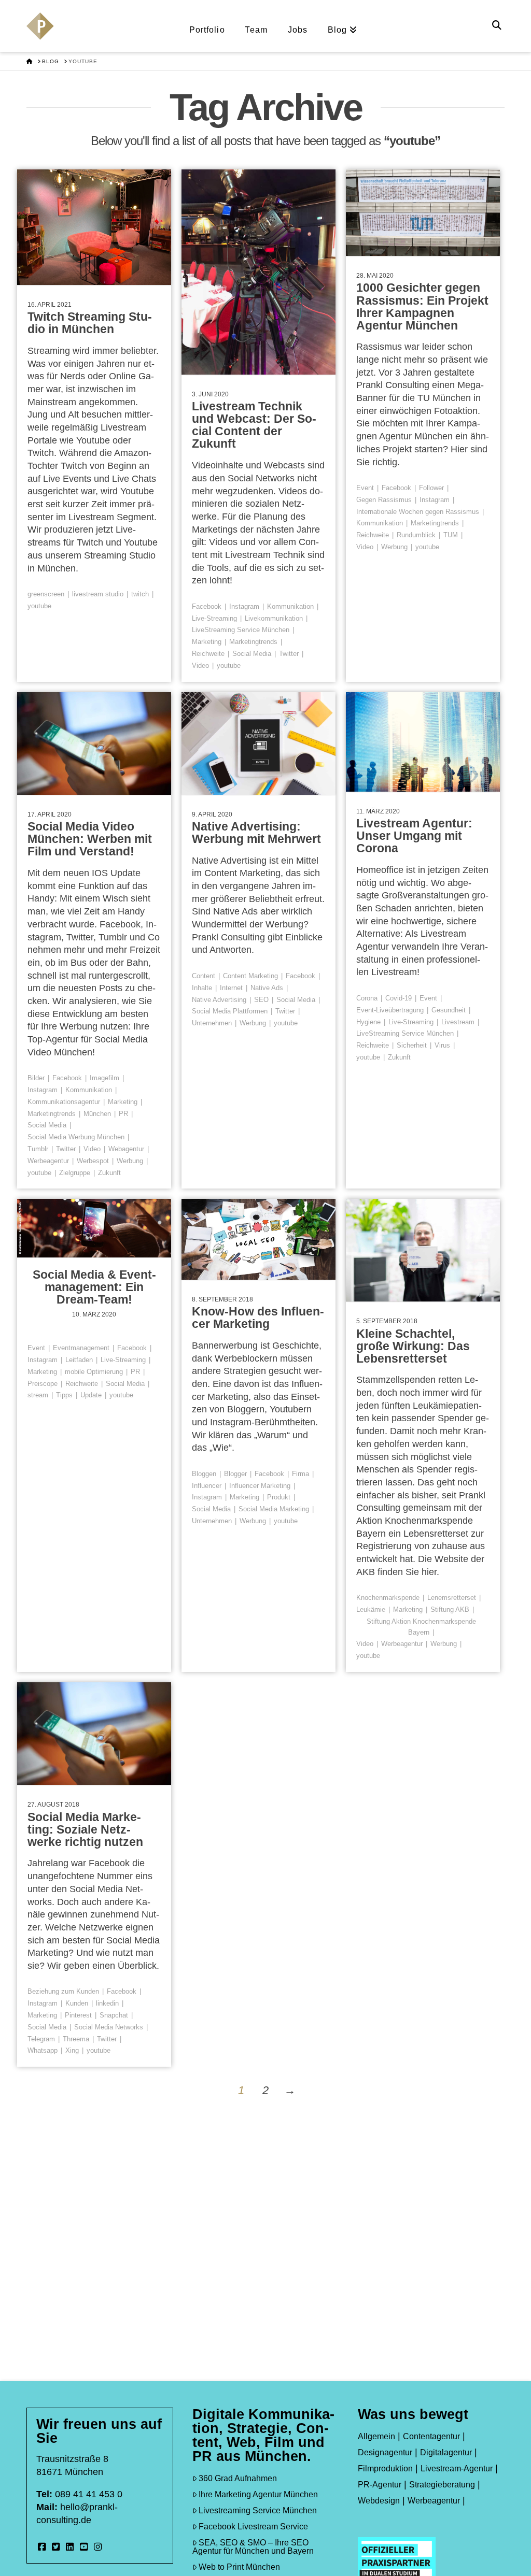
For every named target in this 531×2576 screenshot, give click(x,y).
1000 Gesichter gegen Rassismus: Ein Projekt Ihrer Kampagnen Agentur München (422, 306)
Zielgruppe (75, 1173)
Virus (442, 1045)
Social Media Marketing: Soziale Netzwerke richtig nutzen (85, 1829)
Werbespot (93, 1161)
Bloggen (204, 1474)
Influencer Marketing (260, 1486)
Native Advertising (219, 1000)
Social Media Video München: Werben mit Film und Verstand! (90, 839)
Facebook (207, 606)
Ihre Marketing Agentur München (258, 2494)
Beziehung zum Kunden (63, 1991)
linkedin (107, 2003)
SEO (261, 1000)
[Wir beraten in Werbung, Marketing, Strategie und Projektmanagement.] (40, 32)
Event (365, 488)
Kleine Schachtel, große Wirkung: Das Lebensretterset (413, 1346)
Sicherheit (412, 1045)
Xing (72, 2050)
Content (204, 976)
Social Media (252, 654)
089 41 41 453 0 (89, 2494)
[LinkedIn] (70, 2547)
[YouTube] (84, 2547)
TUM (451, 535)
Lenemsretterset (452, 1598)
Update (91, 1395)
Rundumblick (416, 535)
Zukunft (109, 1173)
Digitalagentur (446, 2452)
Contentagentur (431, 2436)
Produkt (279, 1497)
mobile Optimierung (94, 1372)
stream (38, 1395)
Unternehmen (212, 1023)
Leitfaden (79, 1360)
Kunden (77, 2003)
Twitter (289, 654)
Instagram (244, 606)
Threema (76, 2039)
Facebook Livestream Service (253, 2527)
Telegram (41, 2039)
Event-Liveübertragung (390, 1010)
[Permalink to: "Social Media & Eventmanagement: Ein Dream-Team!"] (94, 1228)
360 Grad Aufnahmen (238, 2478)
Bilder (36, 1078)
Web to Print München (239, 2567)
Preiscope (43, 1384)
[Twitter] (56, 2547)
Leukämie (371, 1609)
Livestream (458, 1022)
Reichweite (208, 654)
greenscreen (46, 594)
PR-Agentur (380, 2485)
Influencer (207, 1486)
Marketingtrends (253, 642)
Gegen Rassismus (384, 500)
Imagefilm (104, 1078)
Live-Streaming (214, 618)
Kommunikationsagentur (64, 1102)
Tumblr (38, 1149)
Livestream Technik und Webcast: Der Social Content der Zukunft (254, 425)
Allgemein (376, 2436)
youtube (39, 606)
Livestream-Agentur (457, 2468)
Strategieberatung (442, 2485)
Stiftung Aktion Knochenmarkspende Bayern (421, 1627)
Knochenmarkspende (388, 1598)
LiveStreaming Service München (241, 630)
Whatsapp (43, 2050)
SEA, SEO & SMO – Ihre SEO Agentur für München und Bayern (253, 2547)
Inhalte (202, 988)
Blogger (235, 1474)
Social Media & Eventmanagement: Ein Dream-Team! (94, 1287)
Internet (231, 988)
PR (123, 1114)
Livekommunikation (274, 618)
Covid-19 (399, 998)
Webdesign (379, 2501)
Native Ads (267, 988)
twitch (140, 594)
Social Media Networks (109, 2027)
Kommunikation (290, 606)
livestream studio (98, 594)
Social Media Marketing (274, 1509)
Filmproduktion (385, 2468)
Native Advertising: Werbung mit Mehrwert (256, 833)
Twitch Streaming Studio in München (90, 323)
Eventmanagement (81, 1348)
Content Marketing (250, 976)
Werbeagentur (48, 1161)
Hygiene (368, 1022)
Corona (367, 998)
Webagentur (126, 1149)
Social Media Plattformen (230, 1011)
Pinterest (78, 2015)
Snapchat (114, 2015)
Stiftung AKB (450, 1609)
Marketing (207, 642)
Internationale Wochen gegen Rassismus (418, 512)
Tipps (64, 1395)
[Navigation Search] (498, 26)
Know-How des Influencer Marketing (258, 1318)
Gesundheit (449, 1010)
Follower (431, 488)
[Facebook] (42, 2547)
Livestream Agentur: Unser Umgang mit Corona (414, 836)
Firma (301, 1474)
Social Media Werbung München (76, 1137)
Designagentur (385, 2452)
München (97, 1114)
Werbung (394, 547)
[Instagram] (98, 2547)
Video (200, 666)
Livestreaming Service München (258, 2510)
